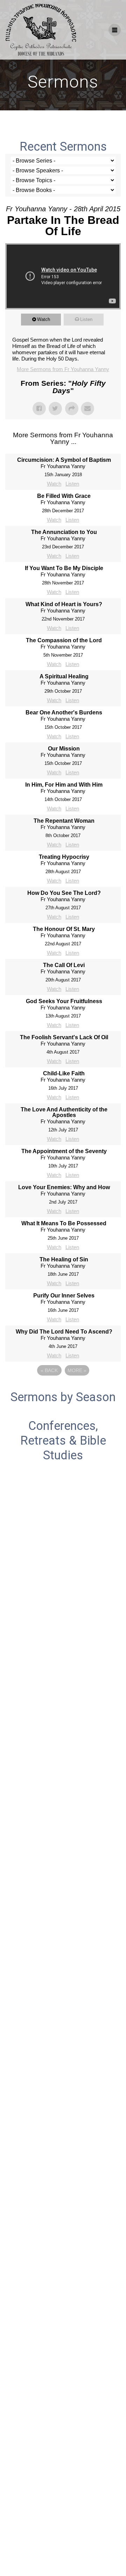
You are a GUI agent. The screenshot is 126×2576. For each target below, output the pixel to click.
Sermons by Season (63, 1397)
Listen (86, 319)
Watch (44, 319)
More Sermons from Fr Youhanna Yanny (63, 369)
